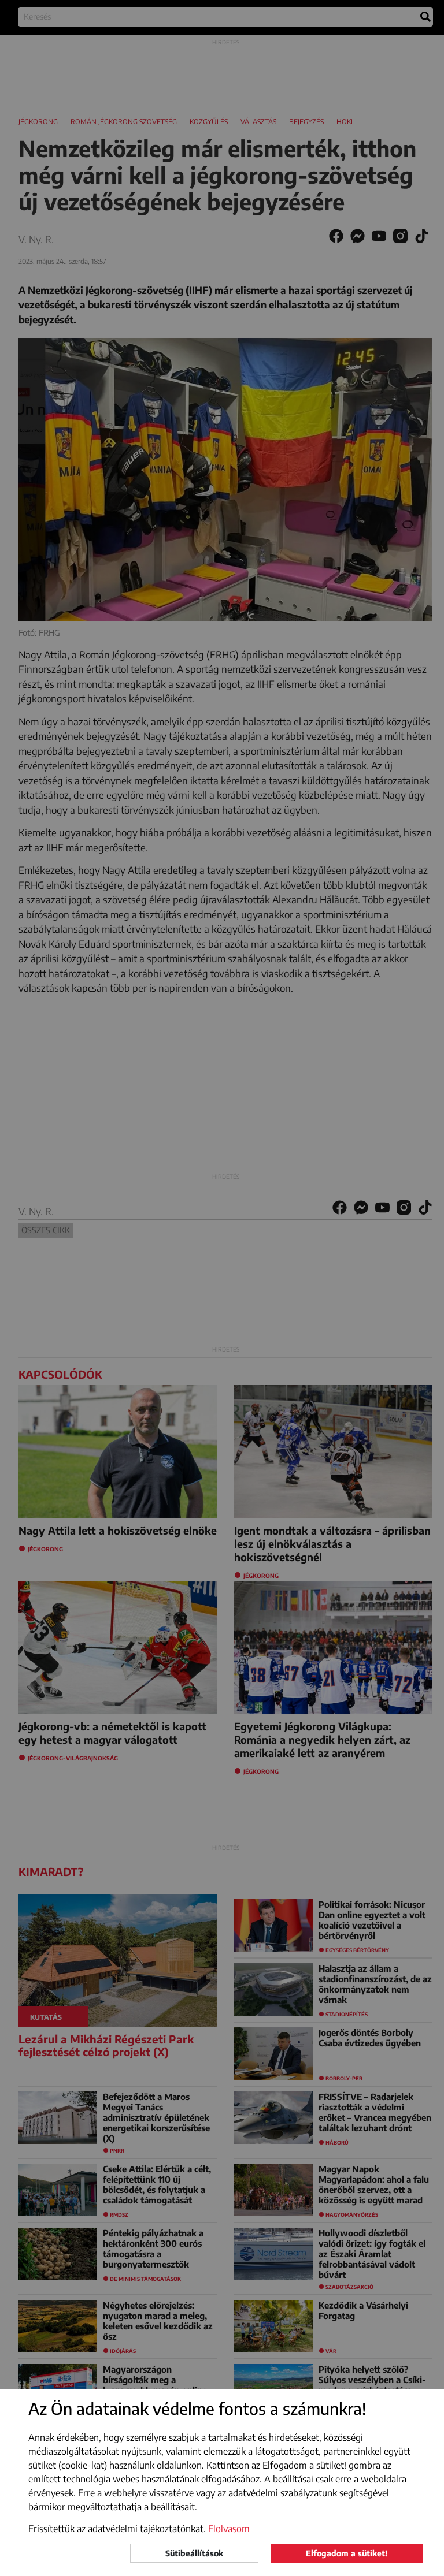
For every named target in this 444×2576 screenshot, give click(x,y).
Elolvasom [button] (229, 2529)
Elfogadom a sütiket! (347, 2553)
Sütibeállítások (194, 2553)
